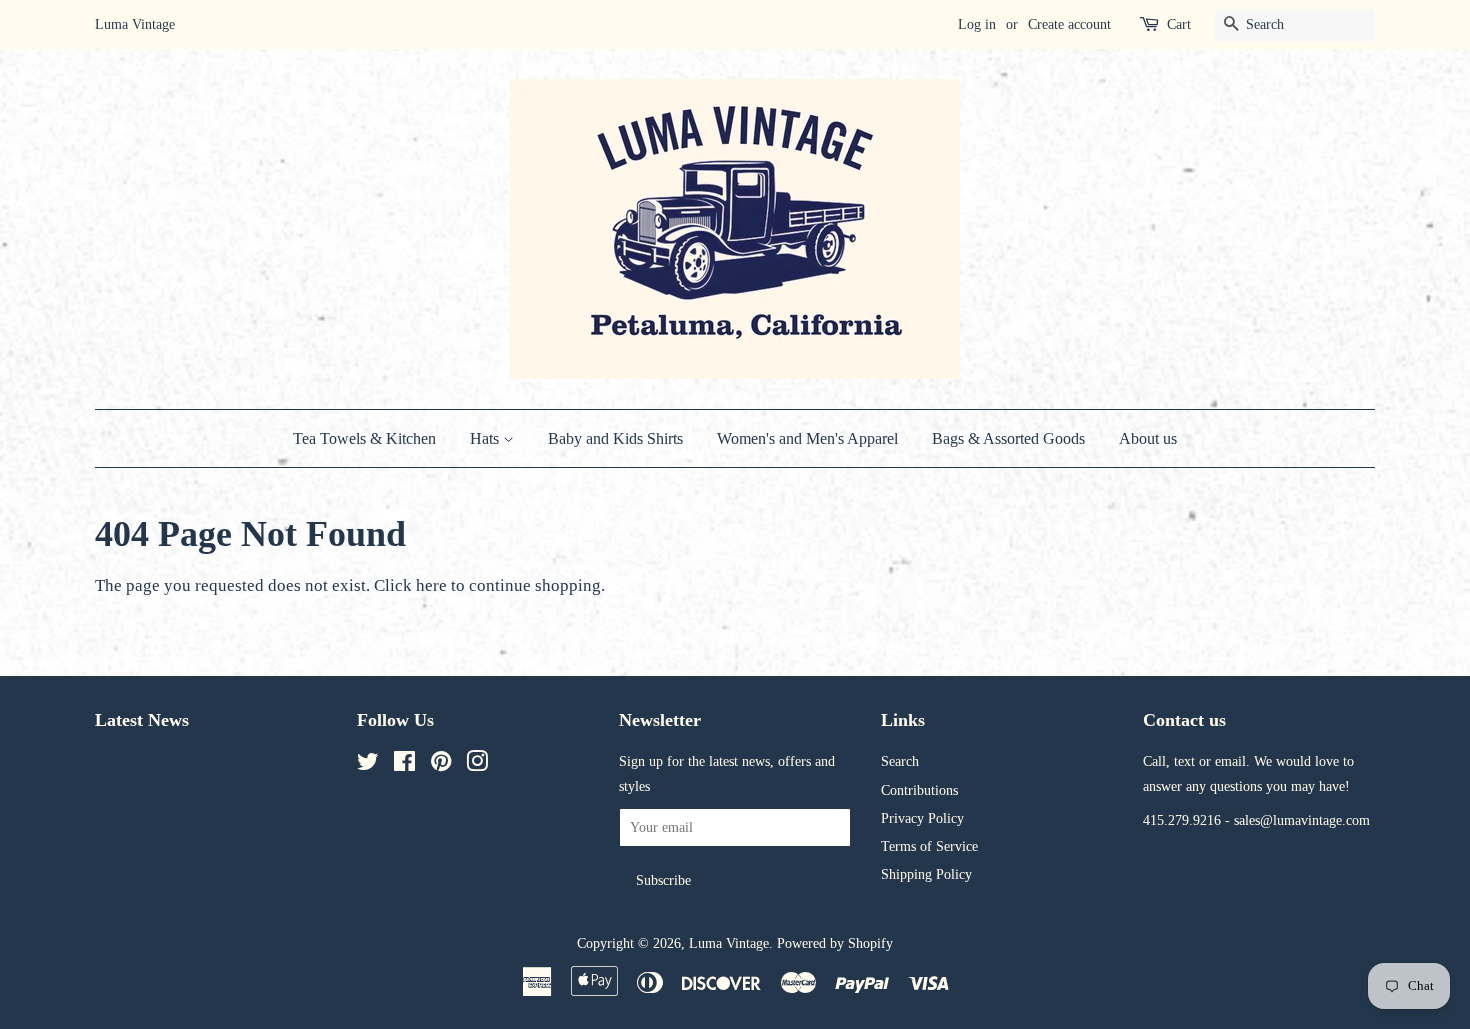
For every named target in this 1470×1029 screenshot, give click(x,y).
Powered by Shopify (835, 943)
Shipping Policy (926, 874)
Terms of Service (929, 846)
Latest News (142, 720)
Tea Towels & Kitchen (364, 438)
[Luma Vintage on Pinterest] (441, 765)
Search (900, 761)
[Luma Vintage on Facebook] (404, 765)
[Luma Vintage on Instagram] (477, 765)
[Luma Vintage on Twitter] (368, 765)
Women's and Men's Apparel (807, 438)
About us (1148, 438)
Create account (1069, 24)
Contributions (919, 790)
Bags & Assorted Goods (1008, 438)
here (431, 585)
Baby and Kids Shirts (615, 438)
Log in (977, 24)
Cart (1179, 24)
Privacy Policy (922, 818)
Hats (486, 438)
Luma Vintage (729, 943)
